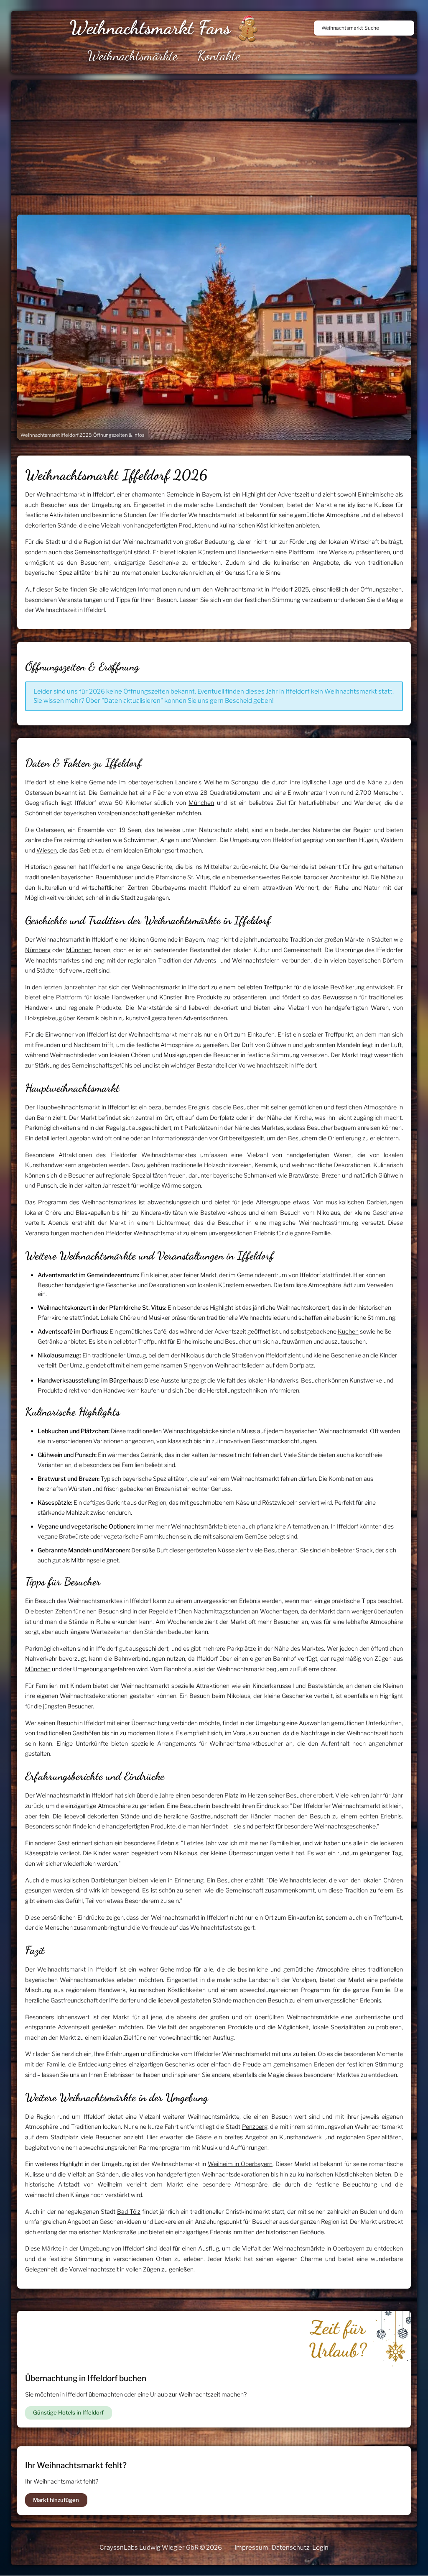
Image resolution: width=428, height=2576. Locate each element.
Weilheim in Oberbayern (240, 2164)
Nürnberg (38, 950)
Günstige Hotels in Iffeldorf (68, 2412)
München (201, 803)
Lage (336, 782)
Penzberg (255, 2127)
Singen (193, 1365)
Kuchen (348, 1331)
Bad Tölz (129, 2211)
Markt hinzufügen (56, 2500)
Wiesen (47, 850)
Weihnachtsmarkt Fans (150, 28)
